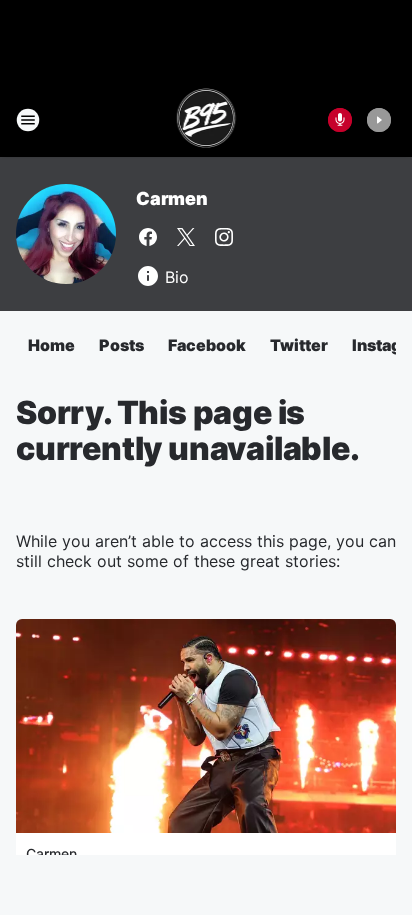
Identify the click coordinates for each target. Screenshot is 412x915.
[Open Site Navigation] (28, 120)
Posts (121, 345)
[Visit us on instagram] (224, 237)
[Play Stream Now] (379, 120)
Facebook (207, 345)
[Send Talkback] (340, 120)
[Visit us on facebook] (148, 237)
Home (51, 345)
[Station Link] (206, 120)
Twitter (299, 345)
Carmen (172, 198)
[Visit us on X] (186, 237)
